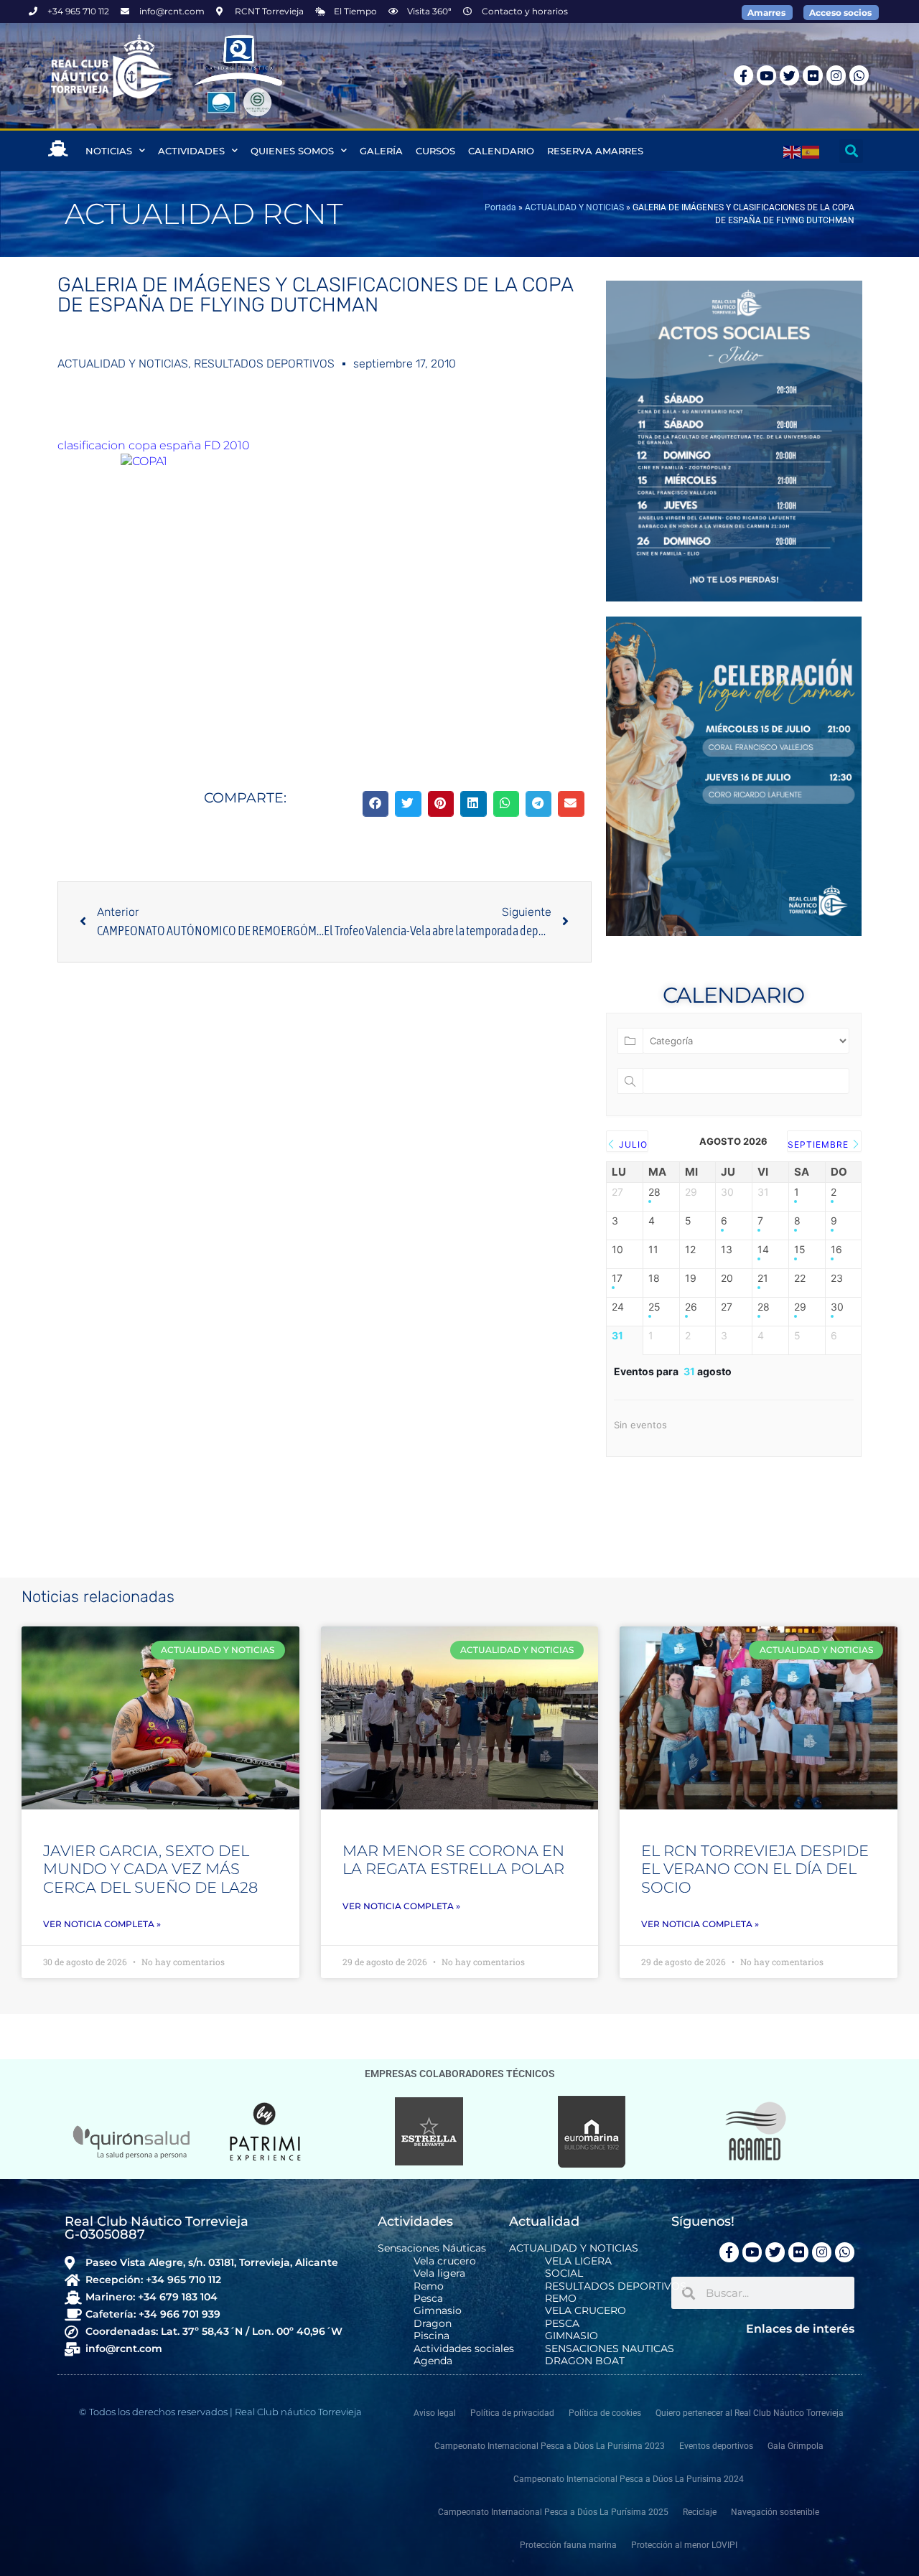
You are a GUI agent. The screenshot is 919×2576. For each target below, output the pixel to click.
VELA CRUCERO (586, 2311)
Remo (429, 2286)
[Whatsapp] (859, 75)
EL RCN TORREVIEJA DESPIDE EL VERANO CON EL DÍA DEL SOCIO (755, 1869)
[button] (851, 151)
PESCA (562, 2324)
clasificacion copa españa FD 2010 (154, 445)
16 (836, 1250)
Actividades (191, 151)
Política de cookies (605, 2413)
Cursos (435, 151)
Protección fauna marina (568, 2545)
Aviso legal (435, 2413)
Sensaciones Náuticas (432, 2248)
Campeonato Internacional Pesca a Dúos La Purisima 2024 (629, 2479)
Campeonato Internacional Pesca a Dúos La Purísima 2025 (553, 2512)
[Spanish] (811, 151)
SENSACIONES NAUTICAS (610, 2349)
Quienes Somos (292, 151)
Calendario (501, 151)
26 (691, 1307)
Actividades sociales (464, 2349)
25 (654, 1307)
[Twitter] (789, 75)
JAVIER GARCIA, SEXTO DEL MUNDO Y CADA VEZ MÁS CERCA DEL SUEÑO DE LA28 (150, 1869)
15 (800, 1250)
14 (763, 1250)
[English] (793, 151)
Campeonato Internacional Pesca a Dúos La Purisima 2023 (550, 2446)
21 (763, 1278)
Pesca (428, 2299)
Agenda (433, 2361)
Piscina (431, 2336)
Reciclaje (700, 2512)
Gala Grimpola (796, 2446)
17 (617, 1278)
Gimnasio (438, 2311)
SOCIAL (564, 2273)
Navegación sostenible (775, 2512)
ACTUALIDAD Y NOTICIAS (574, 207)
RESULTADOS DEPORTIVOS (264, 364)
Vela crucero (445, 2261)
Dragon (433, 2324)
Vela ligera (439, 2273)
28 (654, 1192)
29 (800, 1307)
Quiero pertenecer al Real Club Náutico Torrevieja (750, 2413)
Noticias (109, 151)
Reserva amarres (595, 151)
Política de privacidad (512, 2413)
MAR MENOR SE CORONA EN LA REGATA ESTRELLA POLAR (453, 1860)
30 (837, 1307)
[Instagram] (836, 75)
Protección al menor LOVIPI (684, 2545)
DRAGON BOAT (585, 2361)
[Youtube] (766, 75)
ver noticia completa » (102, 1924)
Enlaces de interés (800, 2329)
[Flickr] (812, 75)
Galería (381, 151)
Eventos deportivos (716, 2446)
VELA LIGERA (578, 2261)
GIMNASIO (572, 2336)
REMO (561, 2299)
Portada (500, 207)
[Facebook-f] (743, 75)
